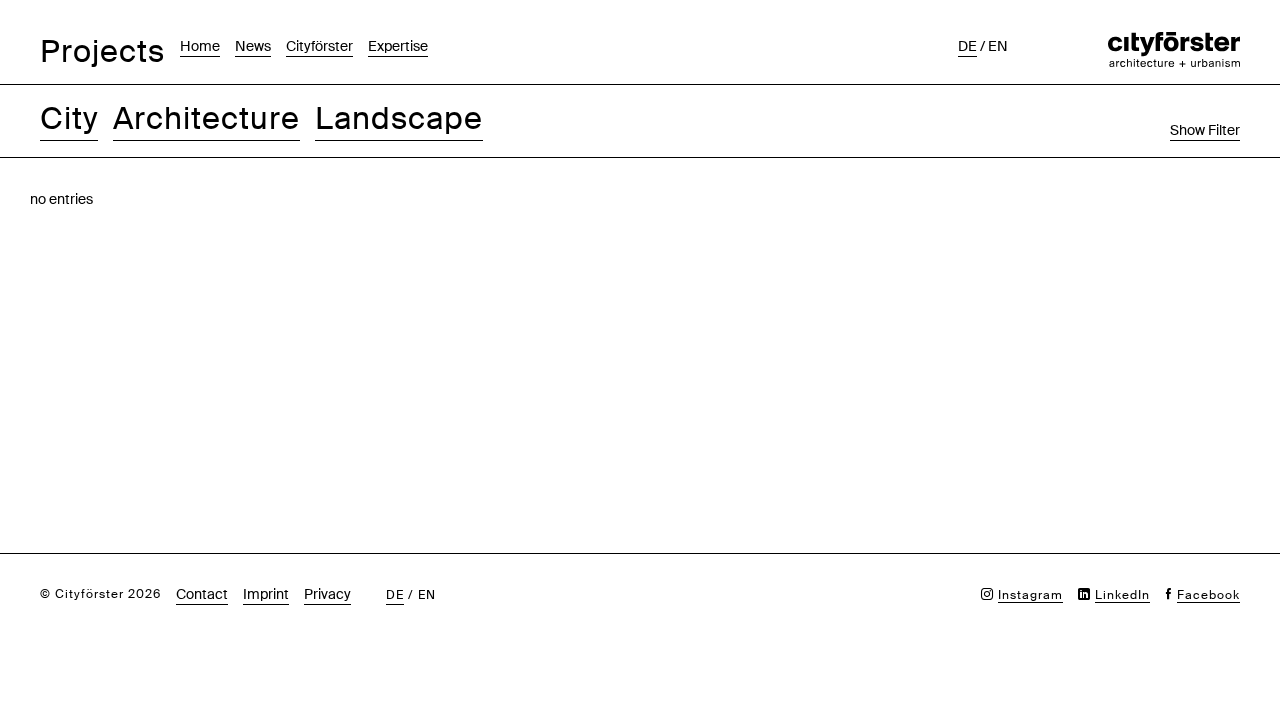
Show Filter (1205, 130)
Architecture (206, 118)
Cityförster (319, 46)
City (69, 118)
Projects (102, 51)
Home (200, 46)
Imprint (266, 594)
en (998, 46)
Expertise (398, 46)
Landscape (399, 118)
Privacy (327, 594)
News (253, 46)
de (967, 46)
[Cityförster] (1174, 42)
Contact (202, 594)
